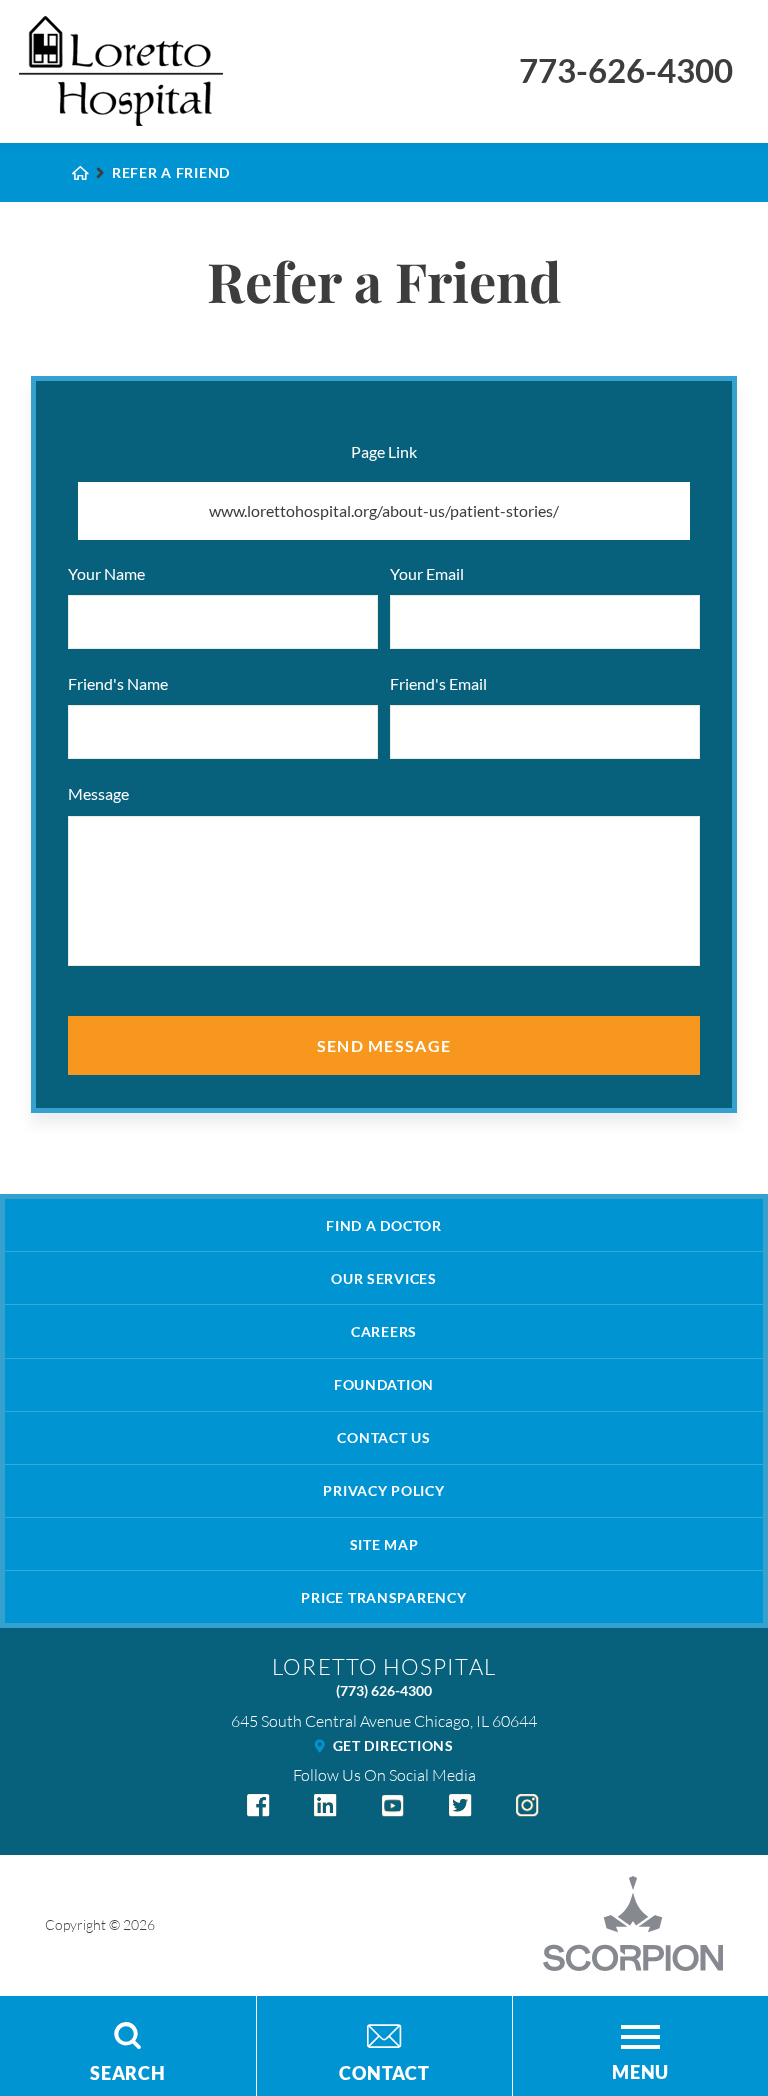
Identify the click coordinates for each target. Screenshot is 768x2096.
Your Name (106, 573)
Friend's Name (118, 683)
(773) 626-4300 (384, 1690)
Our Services (384, 1278)
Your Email (427, 573)
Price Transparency (383, 1597)
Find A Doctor (383, 1225)
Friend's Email (438, 683)
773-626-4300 (626, 70)
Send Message (384, 1045)
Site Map (384, 1544)
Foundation (384, 1384)
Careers (384, 1331)
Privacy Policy (383, 1490)
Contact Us (383, 1437)
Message (98, 793)
